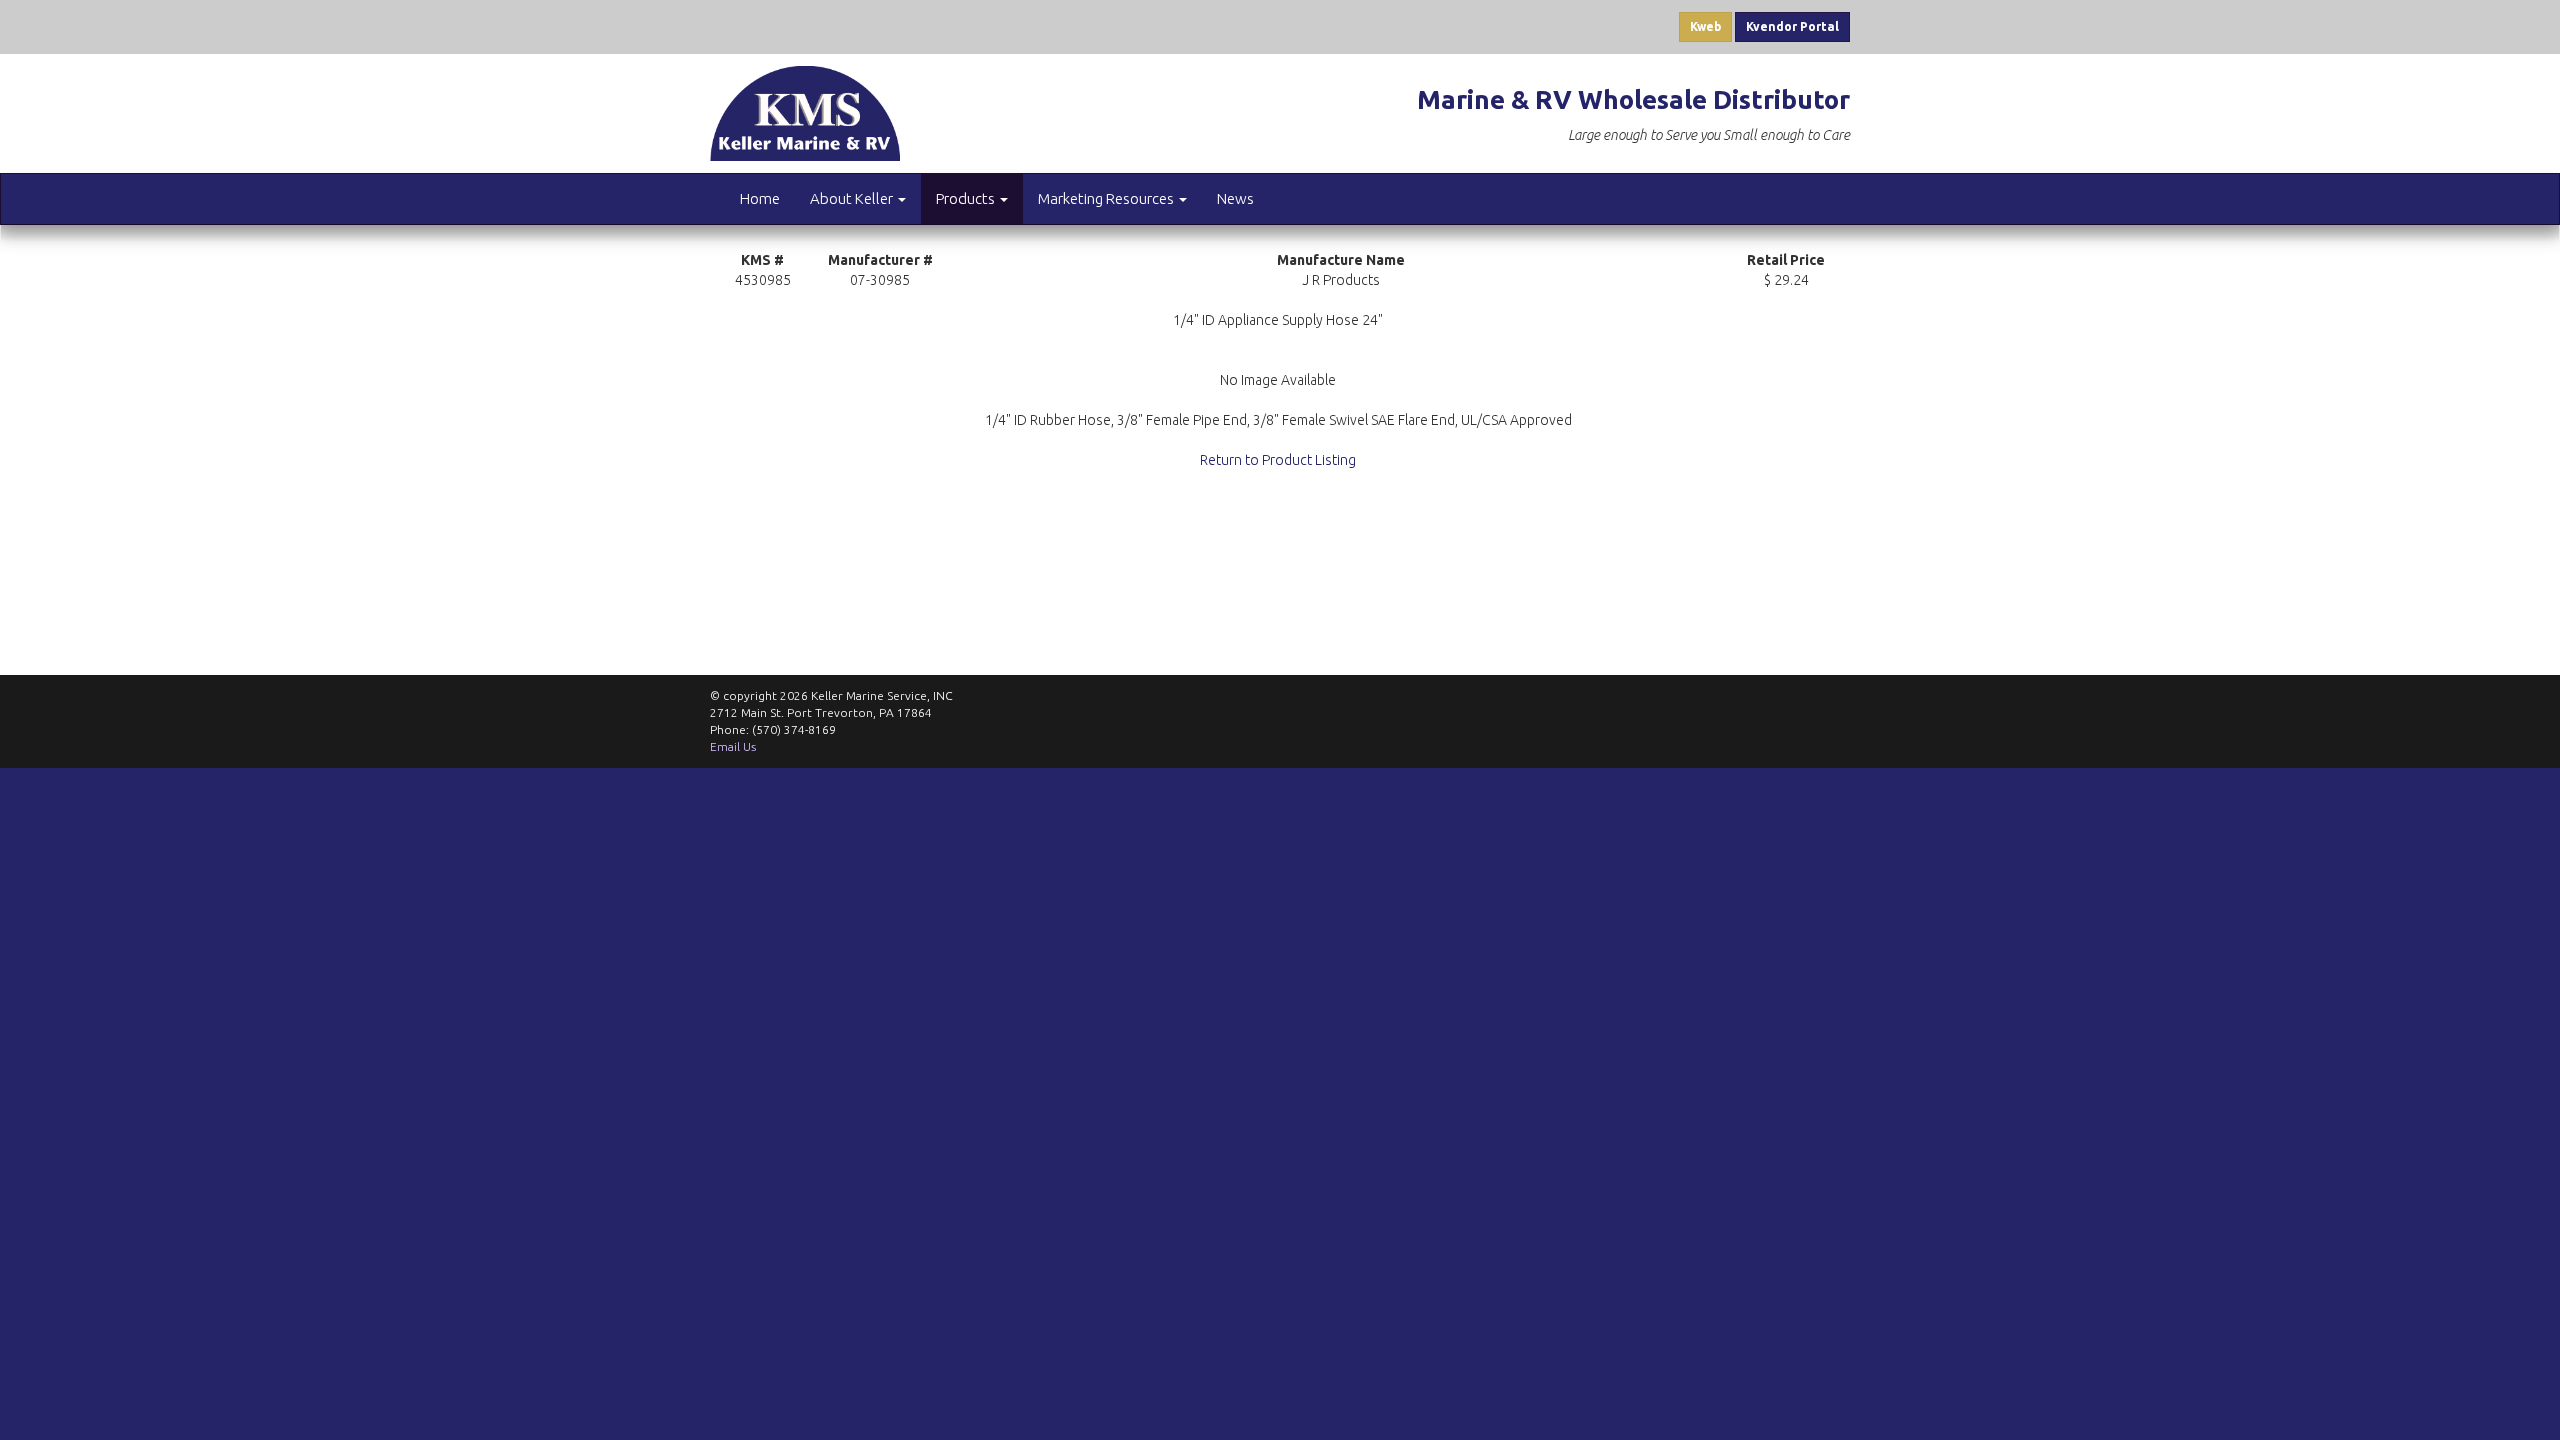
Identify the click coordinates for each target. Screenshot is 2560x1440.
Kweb (1705, 26)
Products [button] (967, 198)
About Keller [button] (853, 198)
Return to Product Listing (1278, 460)
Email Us (733, 746)
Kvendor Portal (1792, 26)
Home (760, 198)
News (1235, 198)
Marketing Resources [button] (1107, 198)
